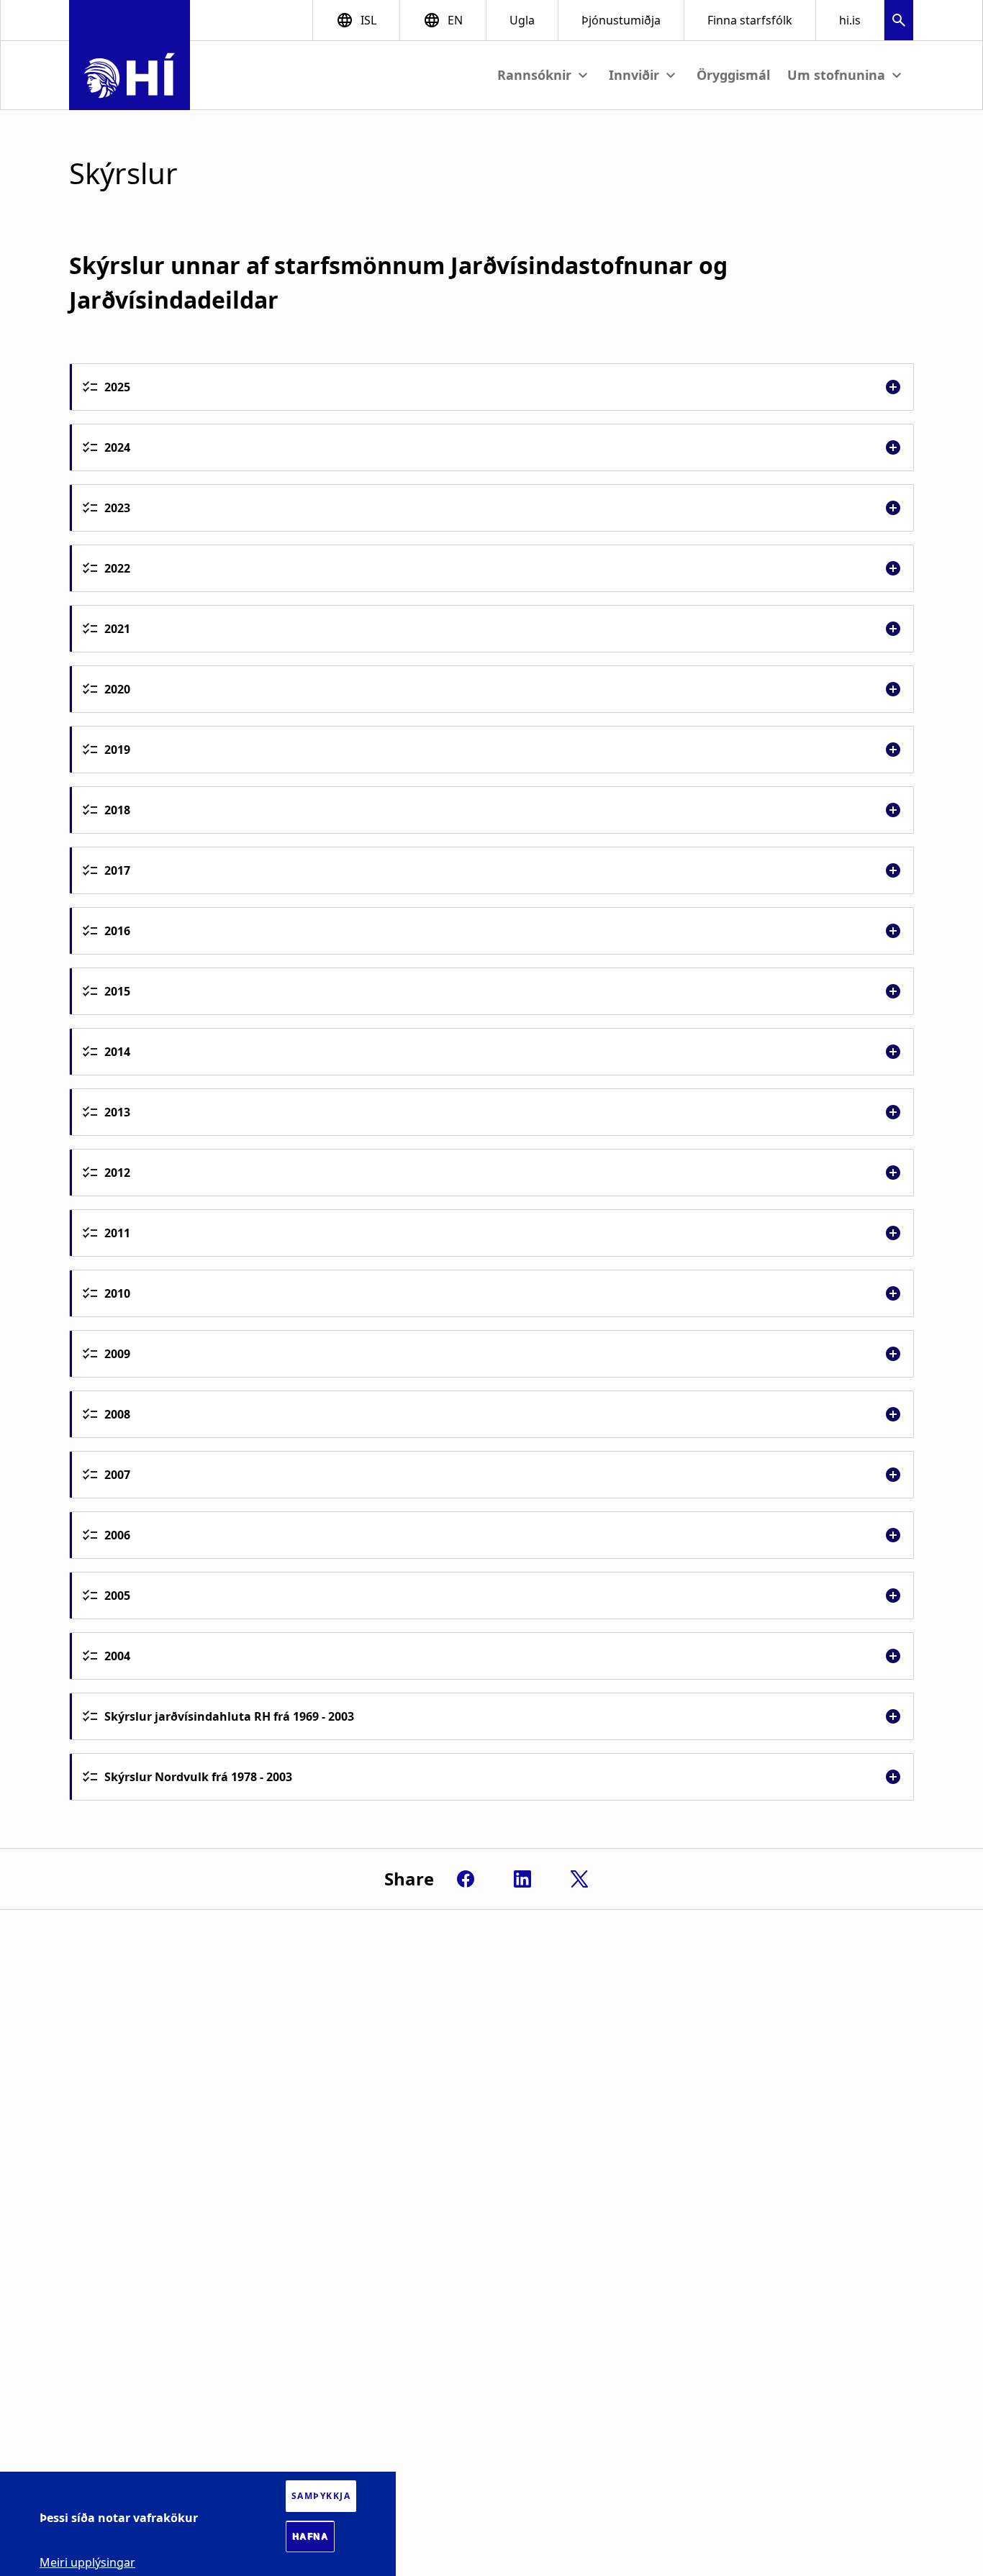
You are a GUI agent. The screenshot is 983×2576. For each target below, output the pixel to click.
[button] (899, 22)
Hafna (311, 2536)
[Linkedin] (522, 1879)
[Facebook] (466, 1879)
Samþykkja (321, 2496)
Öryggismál (733, 75)
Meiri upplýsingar (87, 2562)
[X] (579, 1879)
